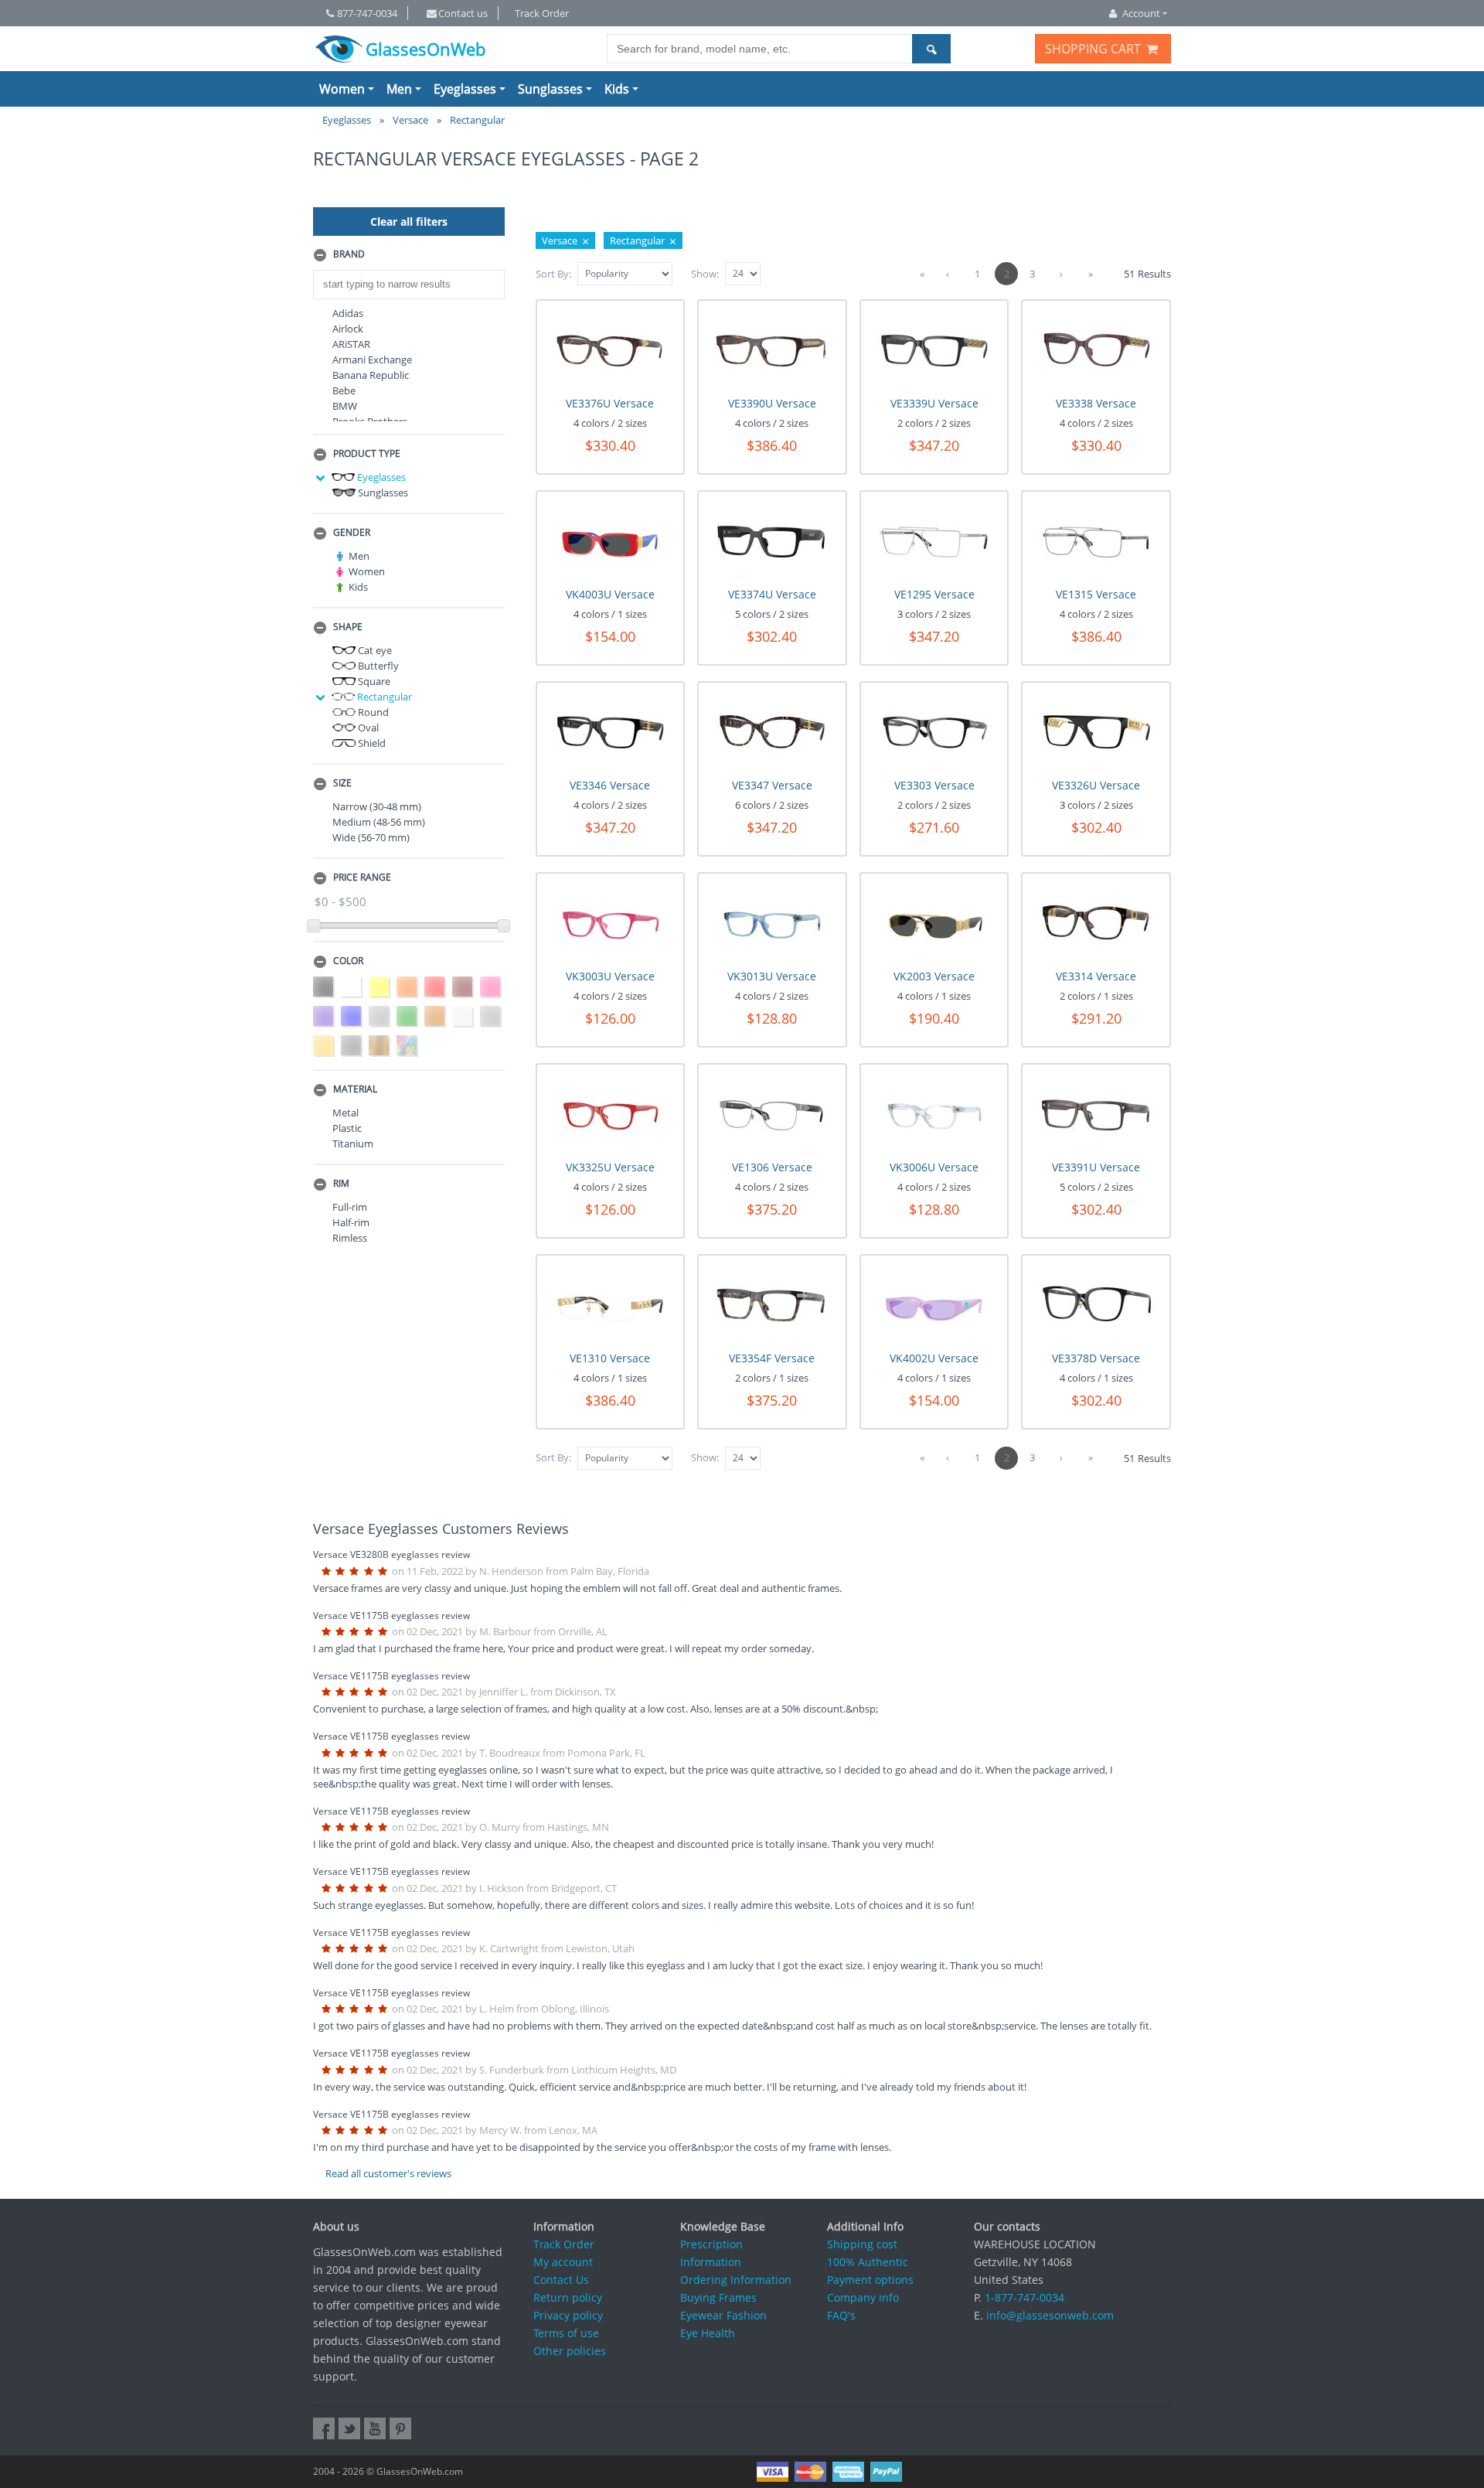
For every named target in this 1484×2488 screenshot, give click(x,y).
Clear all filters (409, 222)
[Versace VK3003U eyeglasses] (610, 922)
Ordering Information (736, 2280)
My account (563, 2262)
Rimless (350, 1238)
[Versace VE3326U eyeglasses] (1096, 731)
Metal (345, 1113)
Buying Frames (718, 2297)
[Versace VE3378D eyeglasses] (1096, 1304)
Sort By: (553, 274)
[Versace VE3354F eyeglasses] (772, 1304)
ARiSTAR (351, 344)
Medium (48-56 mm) (379, 822)
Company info (863, 2297)
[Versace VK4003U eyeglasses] (610, 540)
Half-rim (351, 1222)
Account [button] (1141, 13)
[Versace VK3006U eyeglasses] (934, 1113)
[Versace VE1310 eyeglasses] (610, 1304)
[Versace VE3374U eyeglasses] (772, 540)
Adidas (348, 313)
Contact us (463, 13)
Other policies (570, 2351)
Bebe (344, 390)
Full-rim (350, 1207)
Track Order (542, 13)
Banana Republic (371, 375)
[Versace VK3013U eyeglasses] (772, 922)
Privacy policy (568, 2315)
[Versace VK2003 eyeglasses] (934, 922)
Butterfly (377, 666)
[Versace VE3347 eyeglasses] (772, 731)
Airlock (348, 329)
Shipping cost (862, 2244)
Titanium (353, 1143)
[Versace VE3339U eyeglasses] (934, 349)
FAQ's (841, 2315)
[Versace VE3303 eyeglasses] (934, 731)
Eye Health (708, 2333)
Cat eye (374, 650)
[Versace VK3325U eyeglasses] (610, 1113)
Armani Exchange (372, 360)
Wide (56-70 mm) (371, 837)
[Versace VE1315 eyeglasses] (1096, 540)
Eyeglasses (465, 89)
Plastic (347, 1128)
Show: (705, 274)
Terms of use (566, 2333)
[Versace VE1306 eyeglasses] (772, 1113)
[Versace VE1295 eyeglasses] (934, 540)
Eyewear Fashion (723, 2315)
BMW (345, 406)
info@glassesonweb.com (1050, 2315)
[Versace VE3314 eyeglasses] (1096, 922)
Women (342, 89)
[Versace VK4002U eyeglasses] (934, 1304)
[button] (409, 255)
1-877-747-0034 (1025, 2297)
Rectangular (383, 697)
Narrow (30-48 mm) (377, 806)
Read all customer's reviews (388, 2173)
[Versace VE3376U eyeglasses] (610, 349)
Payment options (870, 2280)
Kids (617, 89)
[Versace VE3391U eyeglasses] (1096, 1113)
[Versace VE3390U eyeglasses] (772, 349)
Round (372, 712)
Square (373, 681)
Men (399, 89)
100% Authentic (868, 2262)
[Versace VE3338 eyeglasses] (1096, 349)
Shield (371, 743)
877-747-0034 (367, 13)
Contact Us (561, 2280)
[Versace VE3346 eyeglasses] (610, 731)
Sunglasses (550, 89)
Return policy (568, 2297)
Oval (367, 728)
